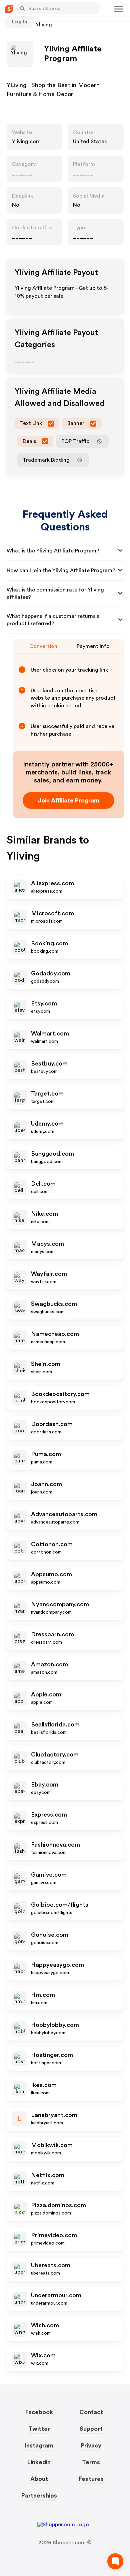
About (39, 2479)
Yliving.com (26, 142)
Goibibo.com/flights (60, 1905)
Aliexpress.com (52, 883)
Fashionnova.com (55, 1845)
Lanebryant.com (54, 2115)
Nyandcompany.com (60, 1604)
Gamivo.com (49, 1875)
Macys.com (47, 1244)
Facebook (39, 2412)
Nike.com (44, 1214)
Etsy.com (44, 1003)
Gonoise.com (50, 1935)
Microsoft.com (52, 913)
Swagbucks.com (54, 1304)
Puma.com (46, 1454)
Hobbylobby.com (55, 2025)
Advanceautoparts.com (64, 1514)
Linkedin (39, 2462)
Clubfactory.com (55, 1754)
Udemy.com (47, 1124)
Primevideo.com (54, 2235)
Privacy (91, 2445)
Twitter (39, 2429)
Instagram (39, 2445)
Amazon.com (49, 1664)
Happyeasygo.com (57, 1965)
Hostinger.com (52, 2055)
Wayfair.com (49, 1274)
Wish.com (45, 2325)
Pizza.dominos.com (58, 2205)
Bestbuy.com (49, 1064)
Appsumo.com (51, 1574)
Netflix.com (48, 2175)
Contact (91, 2412)
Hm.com (43, 1995)
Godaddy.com (51, 973)
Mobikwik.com (52, 2145)
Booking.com (49, 943)
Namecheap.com (55, 1334)
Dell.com (43, 1184)
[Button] (22, 8)
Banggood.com (52, 1154)
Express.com (49, 1815)
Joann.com (46, 1484)
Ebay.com (45, 1785)
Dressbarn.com (52, 1634)
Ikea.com (44, 2085)
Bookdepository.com (60, 1394)
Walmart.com (50, 1033)
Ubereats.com (51, 2265)
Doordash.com (52, 1424)
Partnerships (39, 2496)
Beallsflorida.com (55, 1724)
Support (91, 2429)
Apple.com (46, 1694)
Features (91, 2479)
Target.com (47, 1094)
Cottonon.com (52, 1544)
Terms (91, 2462)
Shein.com (46, 1364)
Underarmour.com (56, 2295)
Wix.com (43, 2355)
